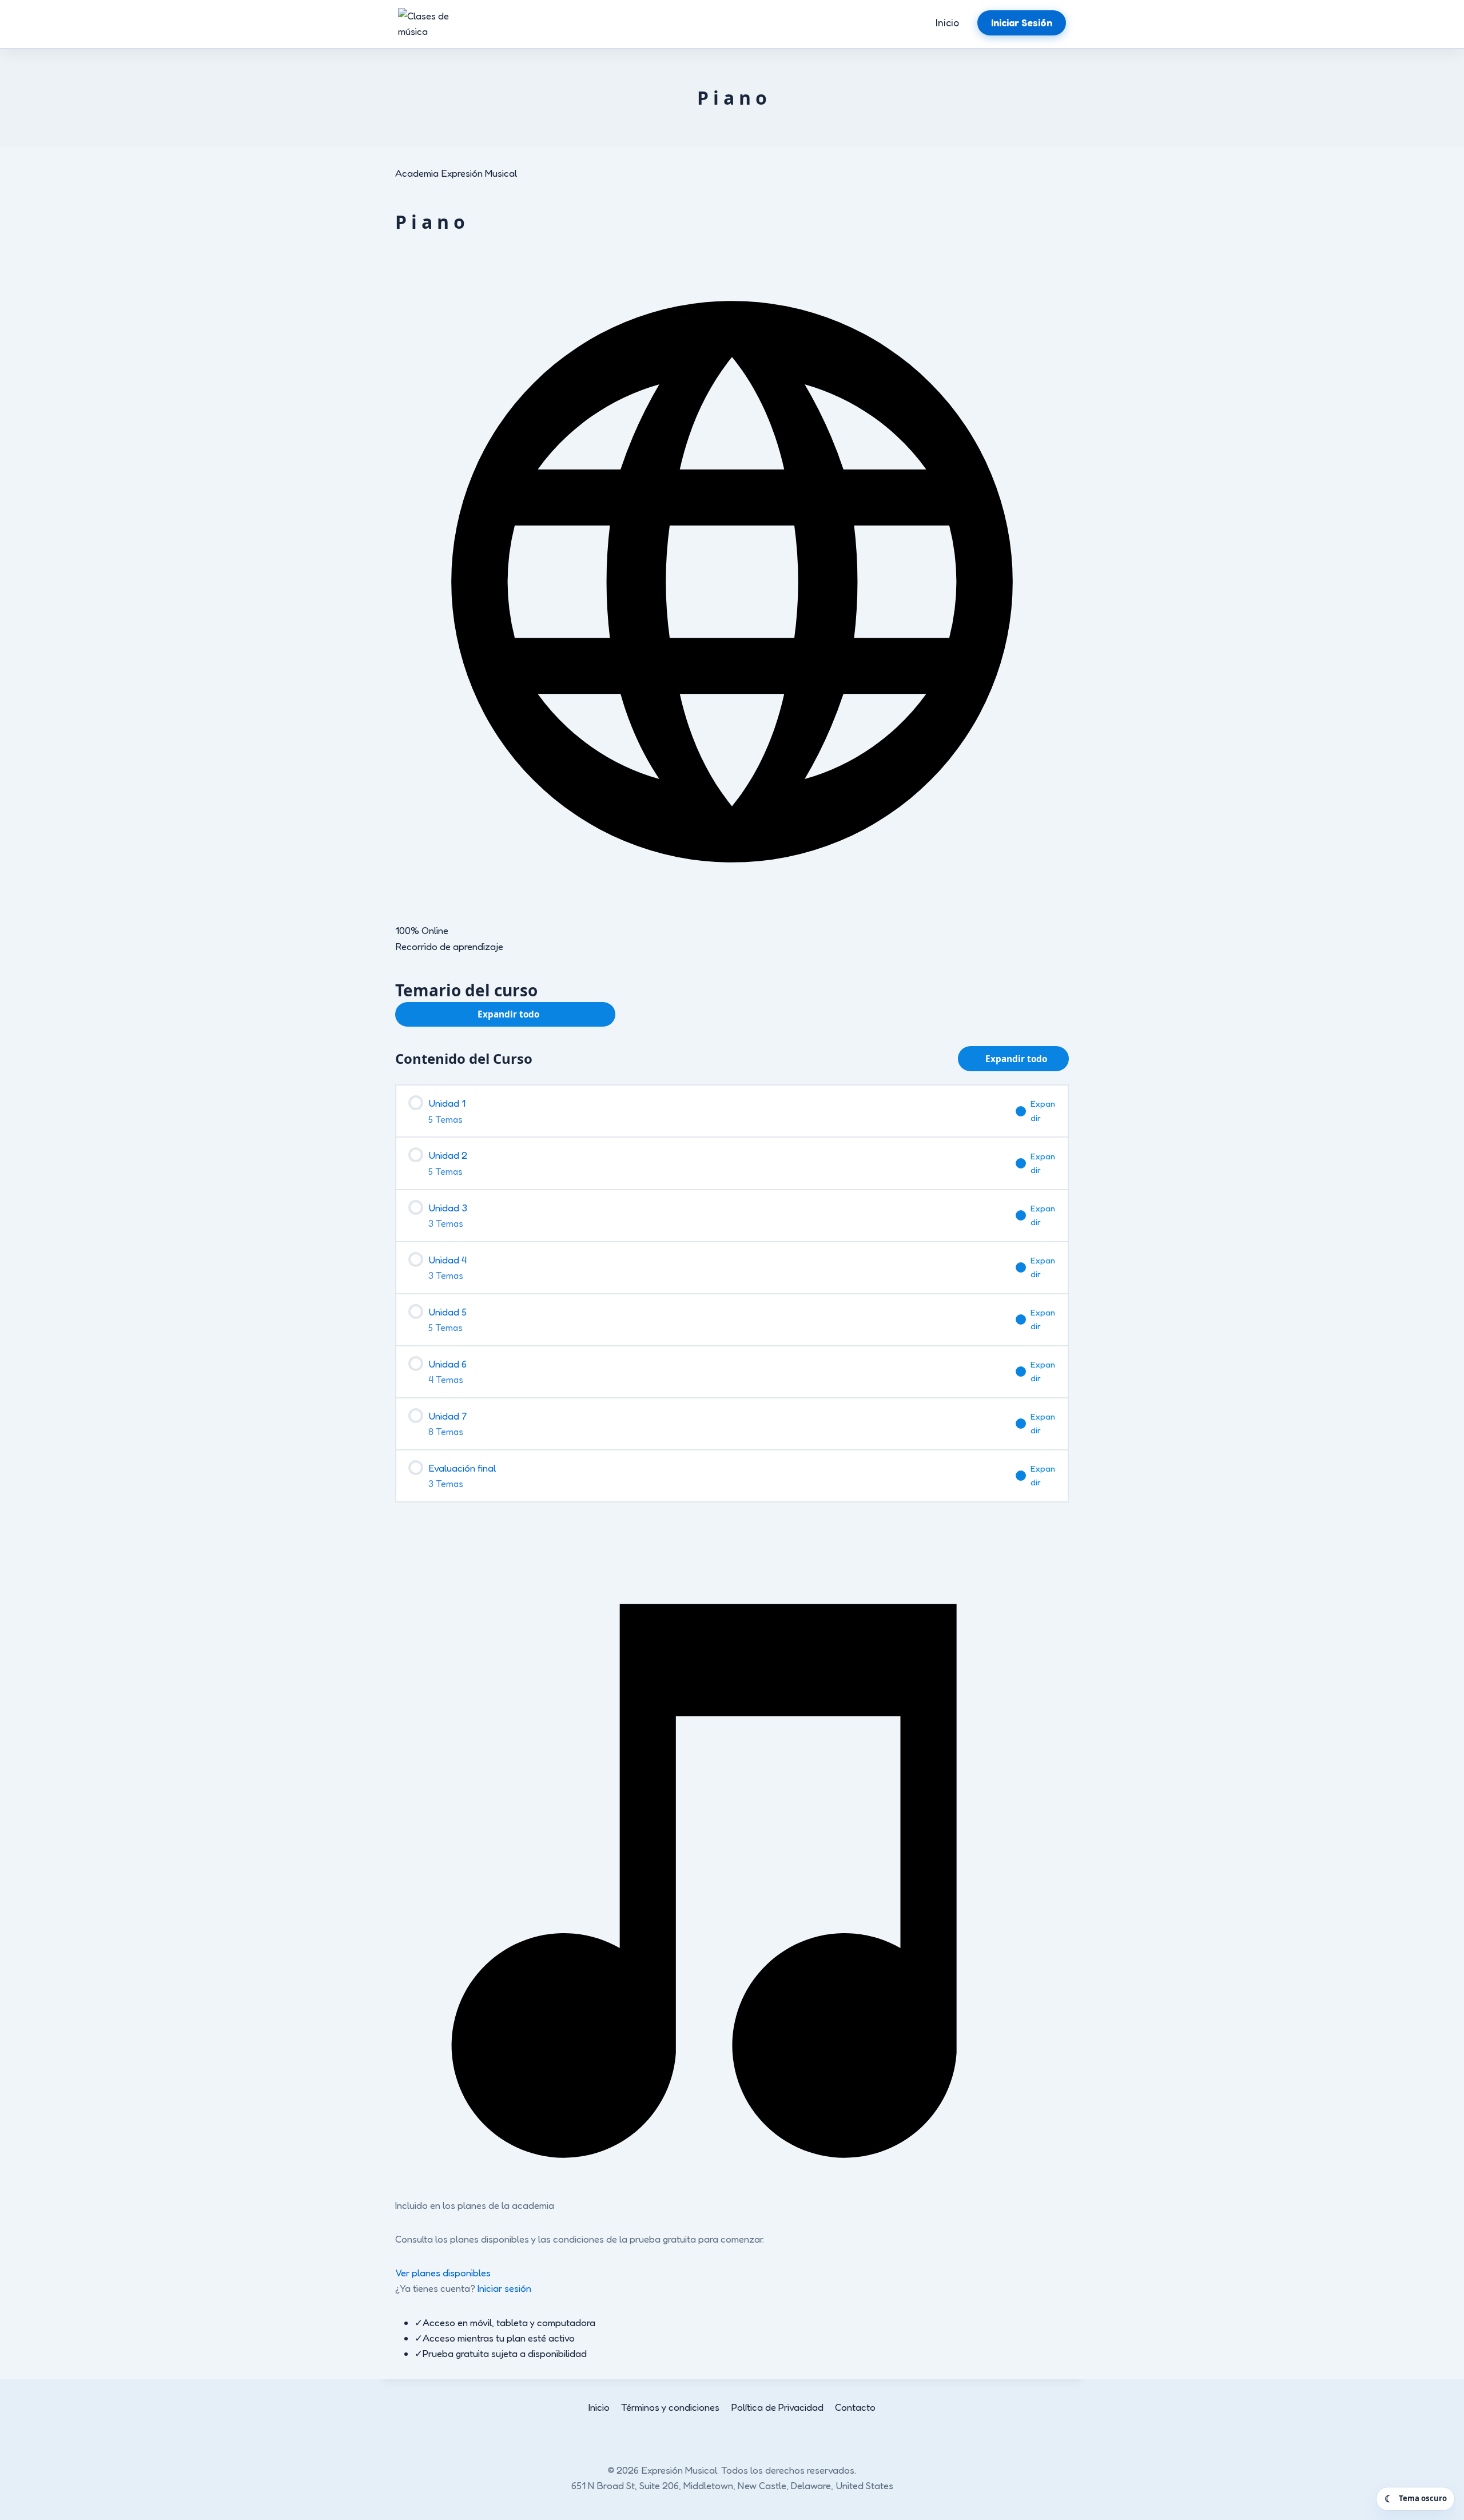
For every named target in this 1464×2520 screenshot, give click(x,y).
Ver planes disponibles (443, 2273)
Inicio (947, 23)
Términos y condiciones (670, 2407)
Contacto (855, 2407)
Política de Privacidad (777, 2407)
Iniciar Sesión (1022, 23)
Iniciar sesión (504, 2288)
